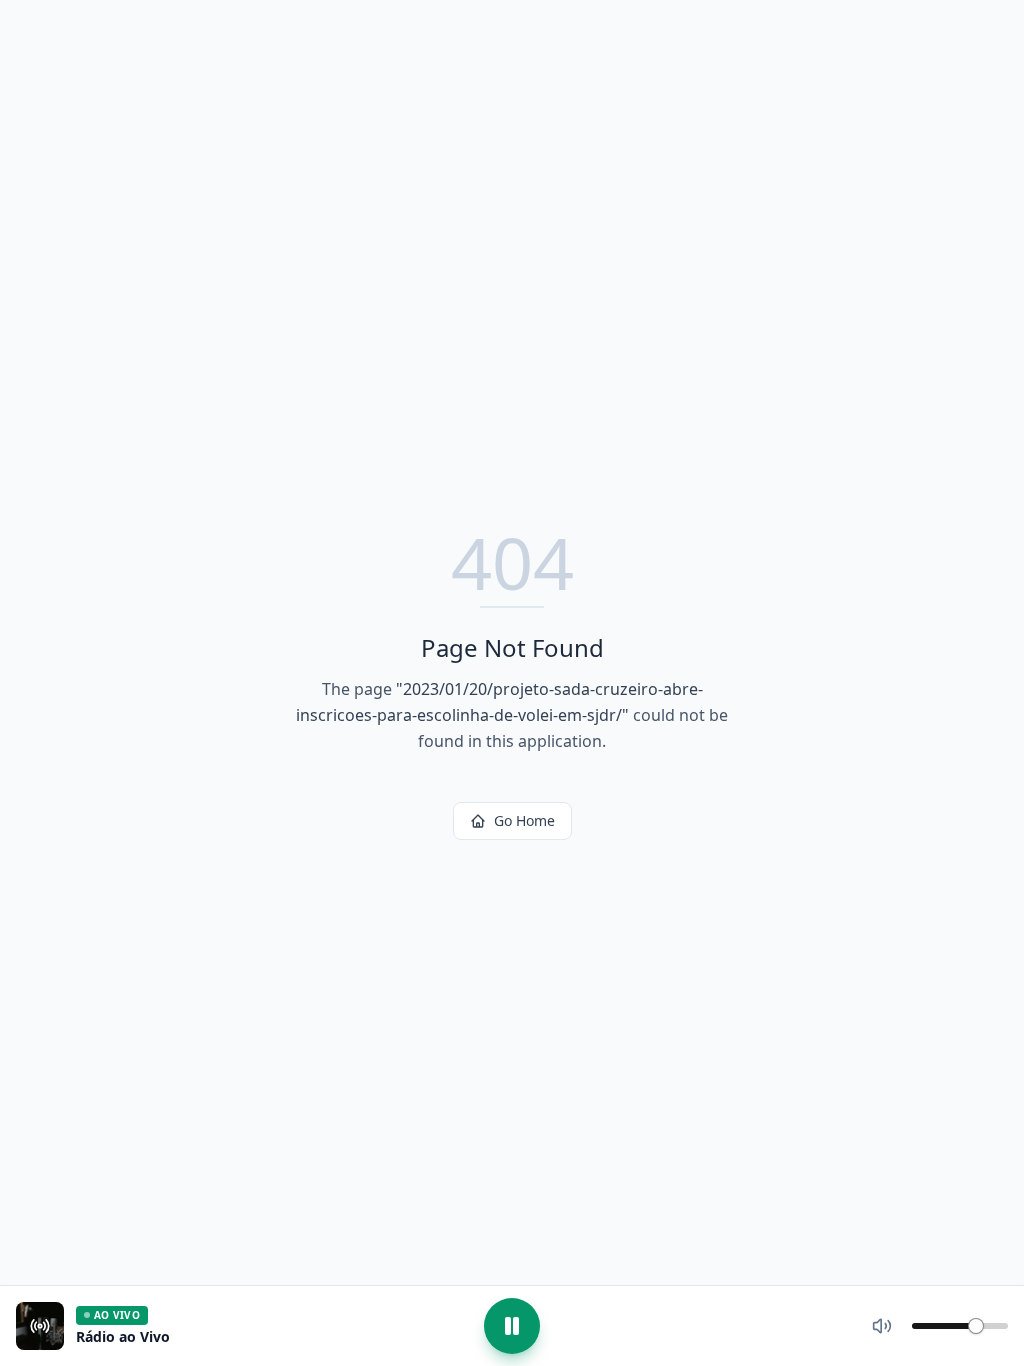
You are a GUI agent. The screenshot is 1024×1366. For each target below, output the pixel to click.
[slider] (976, 1326)
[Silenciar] (882, 1326)
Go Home (524, 820)
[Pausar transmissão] (512, 1326)
